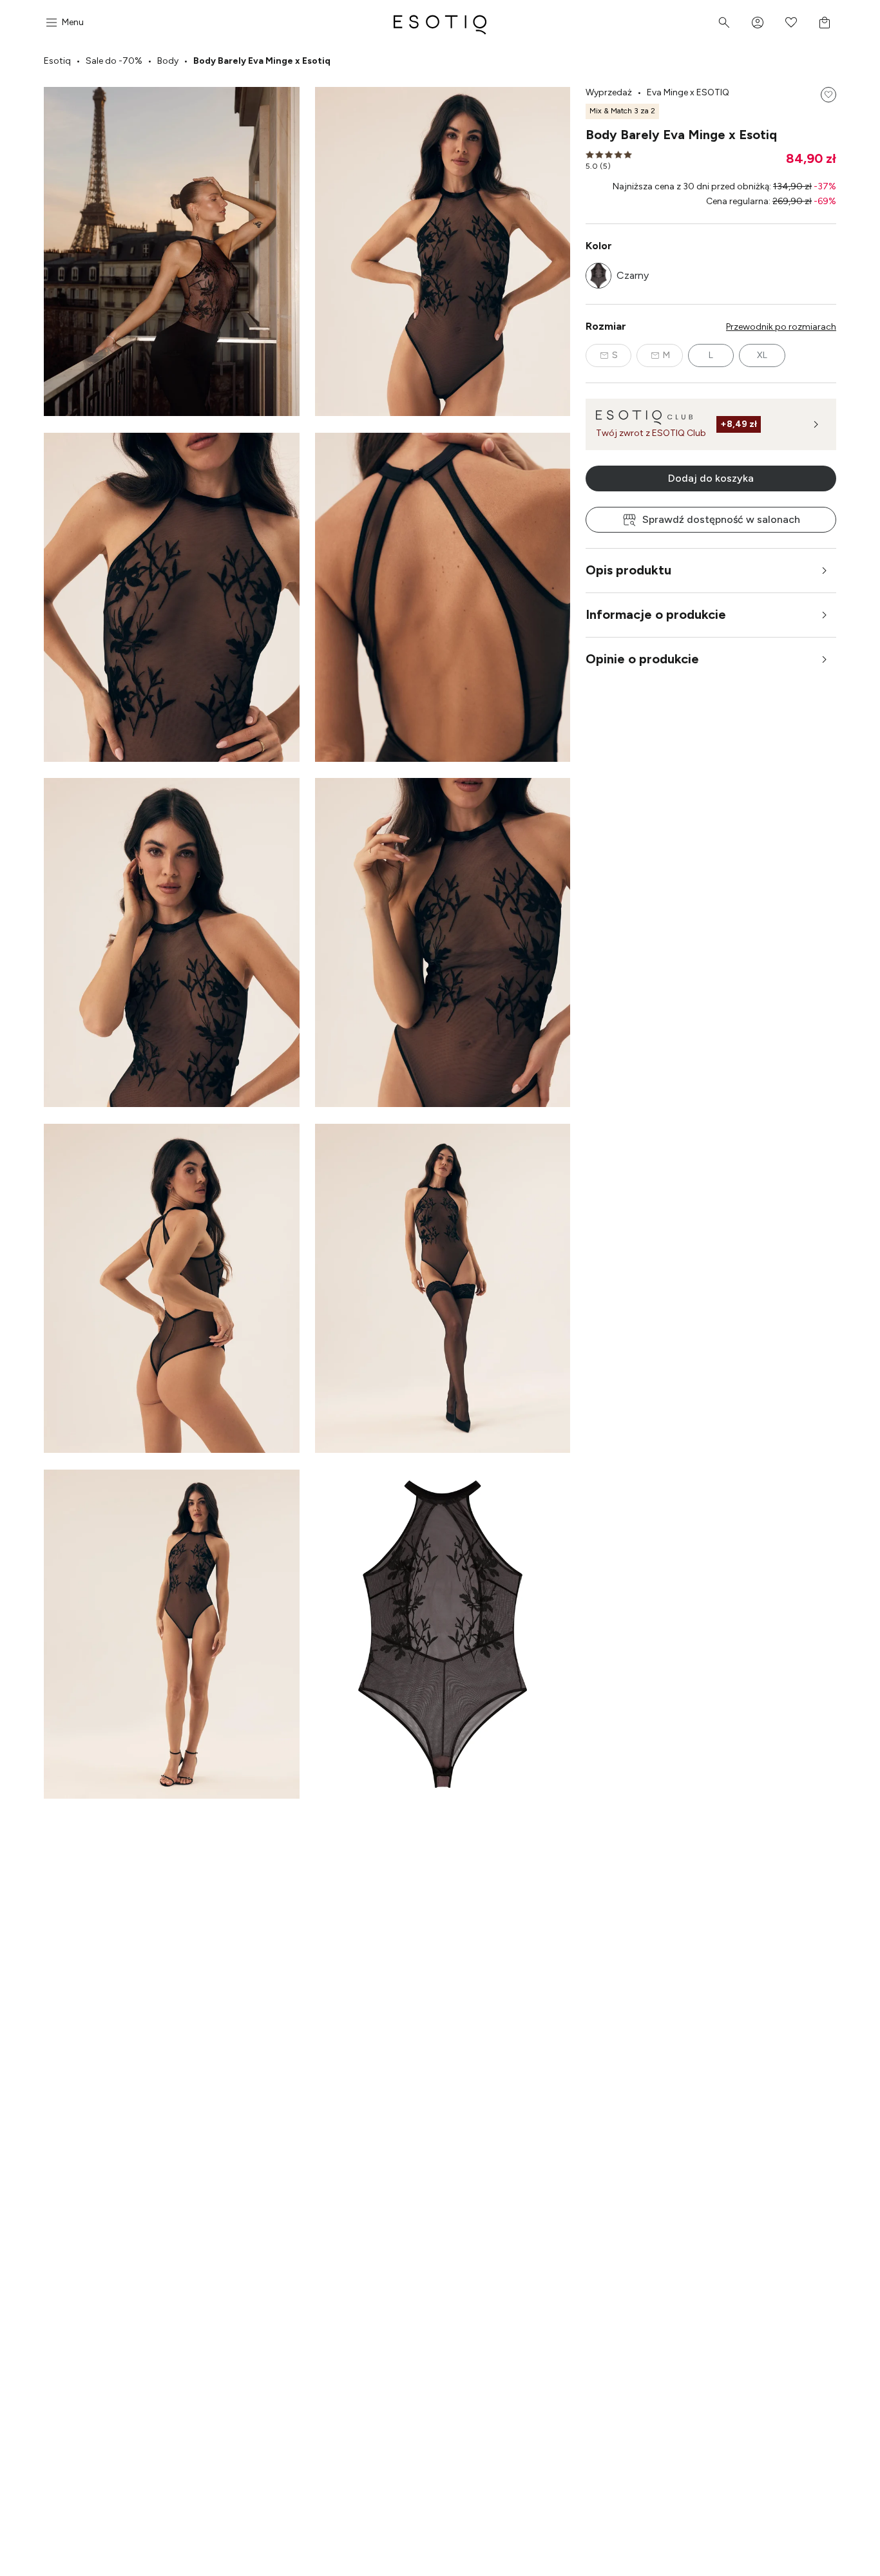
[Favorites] (791, 23)
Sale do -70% (114, 61)
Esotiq (57, 61)
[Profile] (758, 23)
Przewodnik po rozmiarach (781, 327)
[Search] (724, 23)
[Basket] (825, 23)
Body (168, 61)
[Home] (440, 23)
